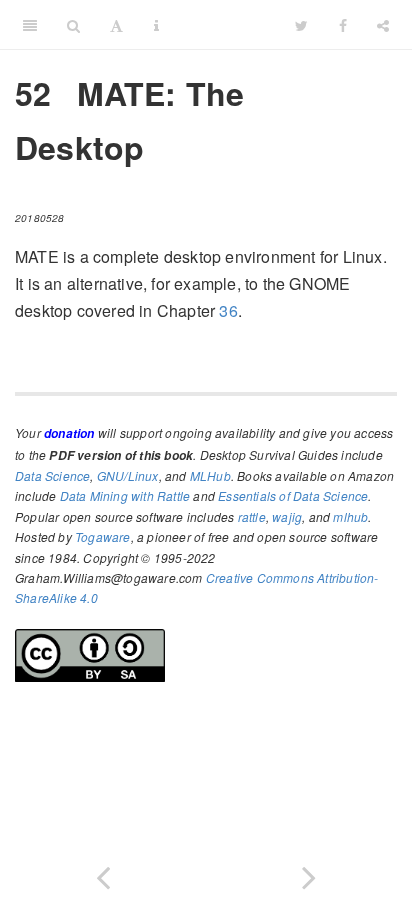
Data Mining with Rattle (125, 495)
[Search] (73, 25)
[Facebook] (343, 25)
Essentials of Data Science (293, 495)
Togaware (103, 536)
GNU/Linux (128, 475)
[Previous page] (103, 873)
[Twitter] (301, 25)
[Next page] (309, 873)
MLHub (210, 475)
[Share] (383, 25)
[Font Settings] (116, 25)
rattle (252, 516)
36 (228, 310)
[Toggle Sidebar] (30, 25)
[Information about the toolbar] (156, 25)
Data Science (52, 475)
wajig (287, 516)
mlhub (350, 516)
